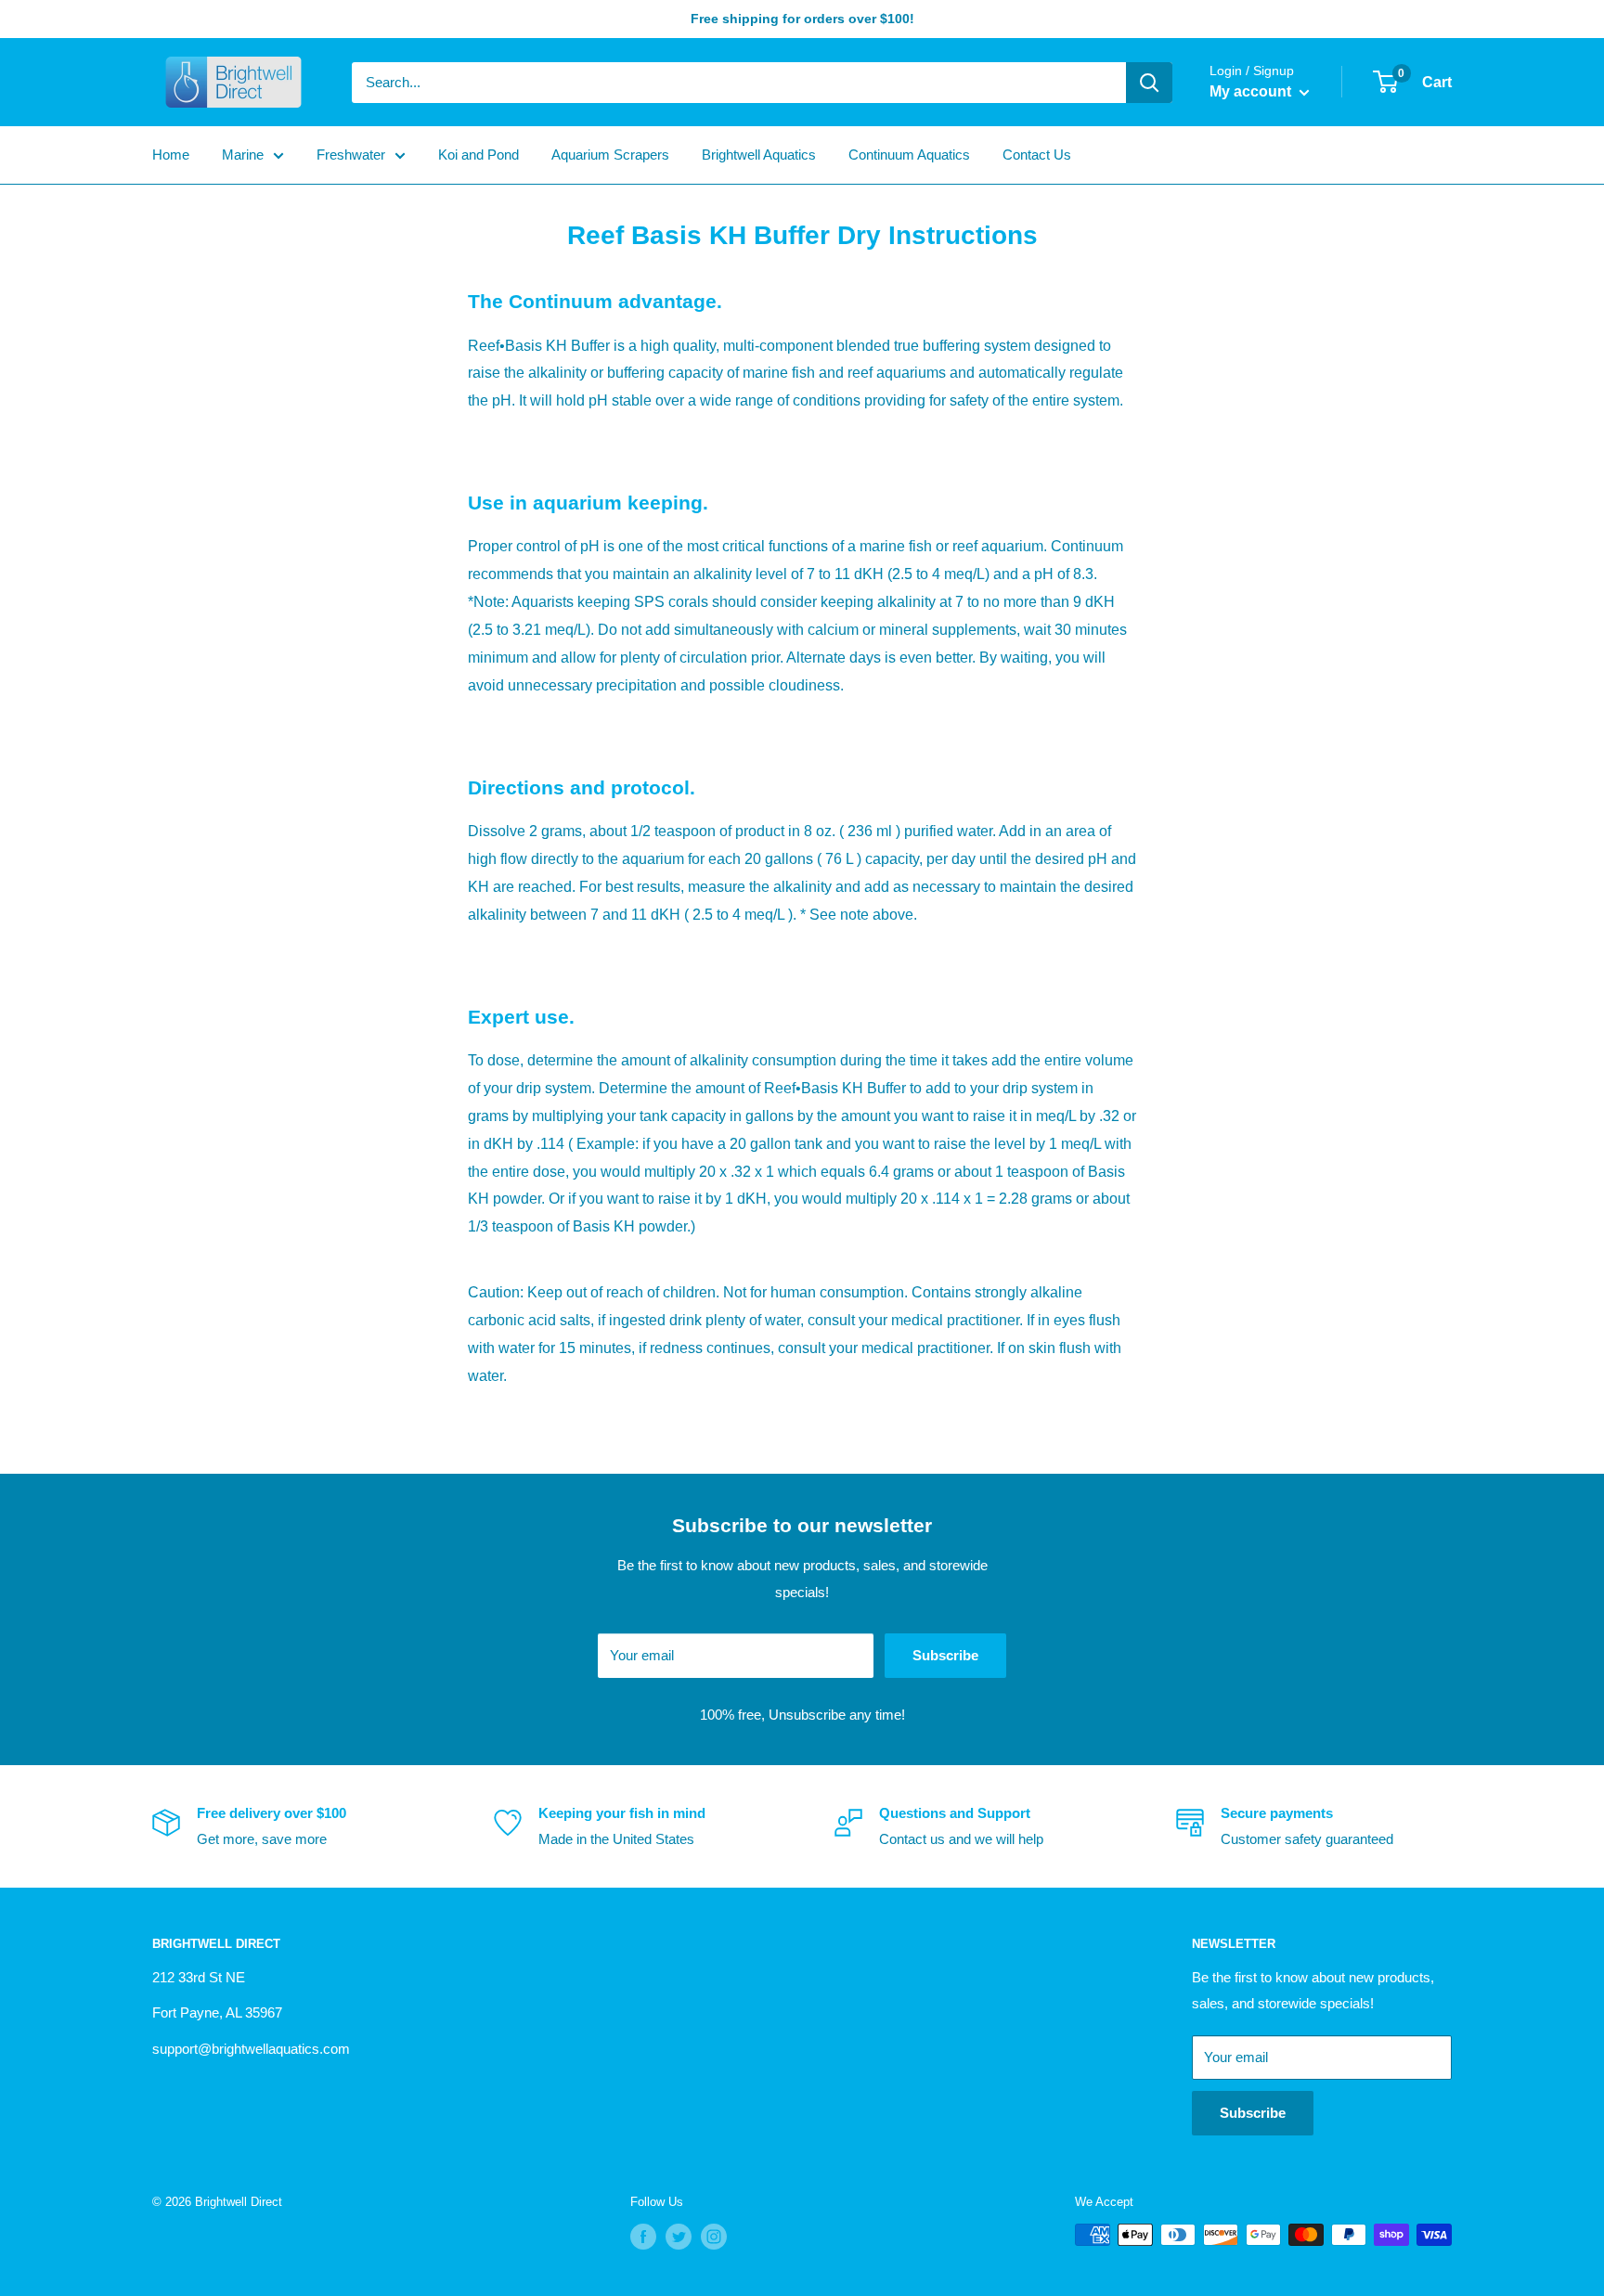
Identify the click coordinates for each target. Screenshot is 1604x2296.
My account (1252, 91)
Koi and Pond (479, 155)
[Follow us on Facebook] (643, 2237)
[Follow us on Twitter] (679, 2237)
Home (171, 155)
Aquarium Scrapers (610, 155)
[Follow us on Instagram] (714, 2237)
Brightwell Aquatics (759, 155)
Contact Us (1037, 155)
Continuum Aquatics (909, 155)
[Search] (1149, 83)
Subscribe (945, 1655)
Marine (243, 155)
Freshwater (351, 155)
